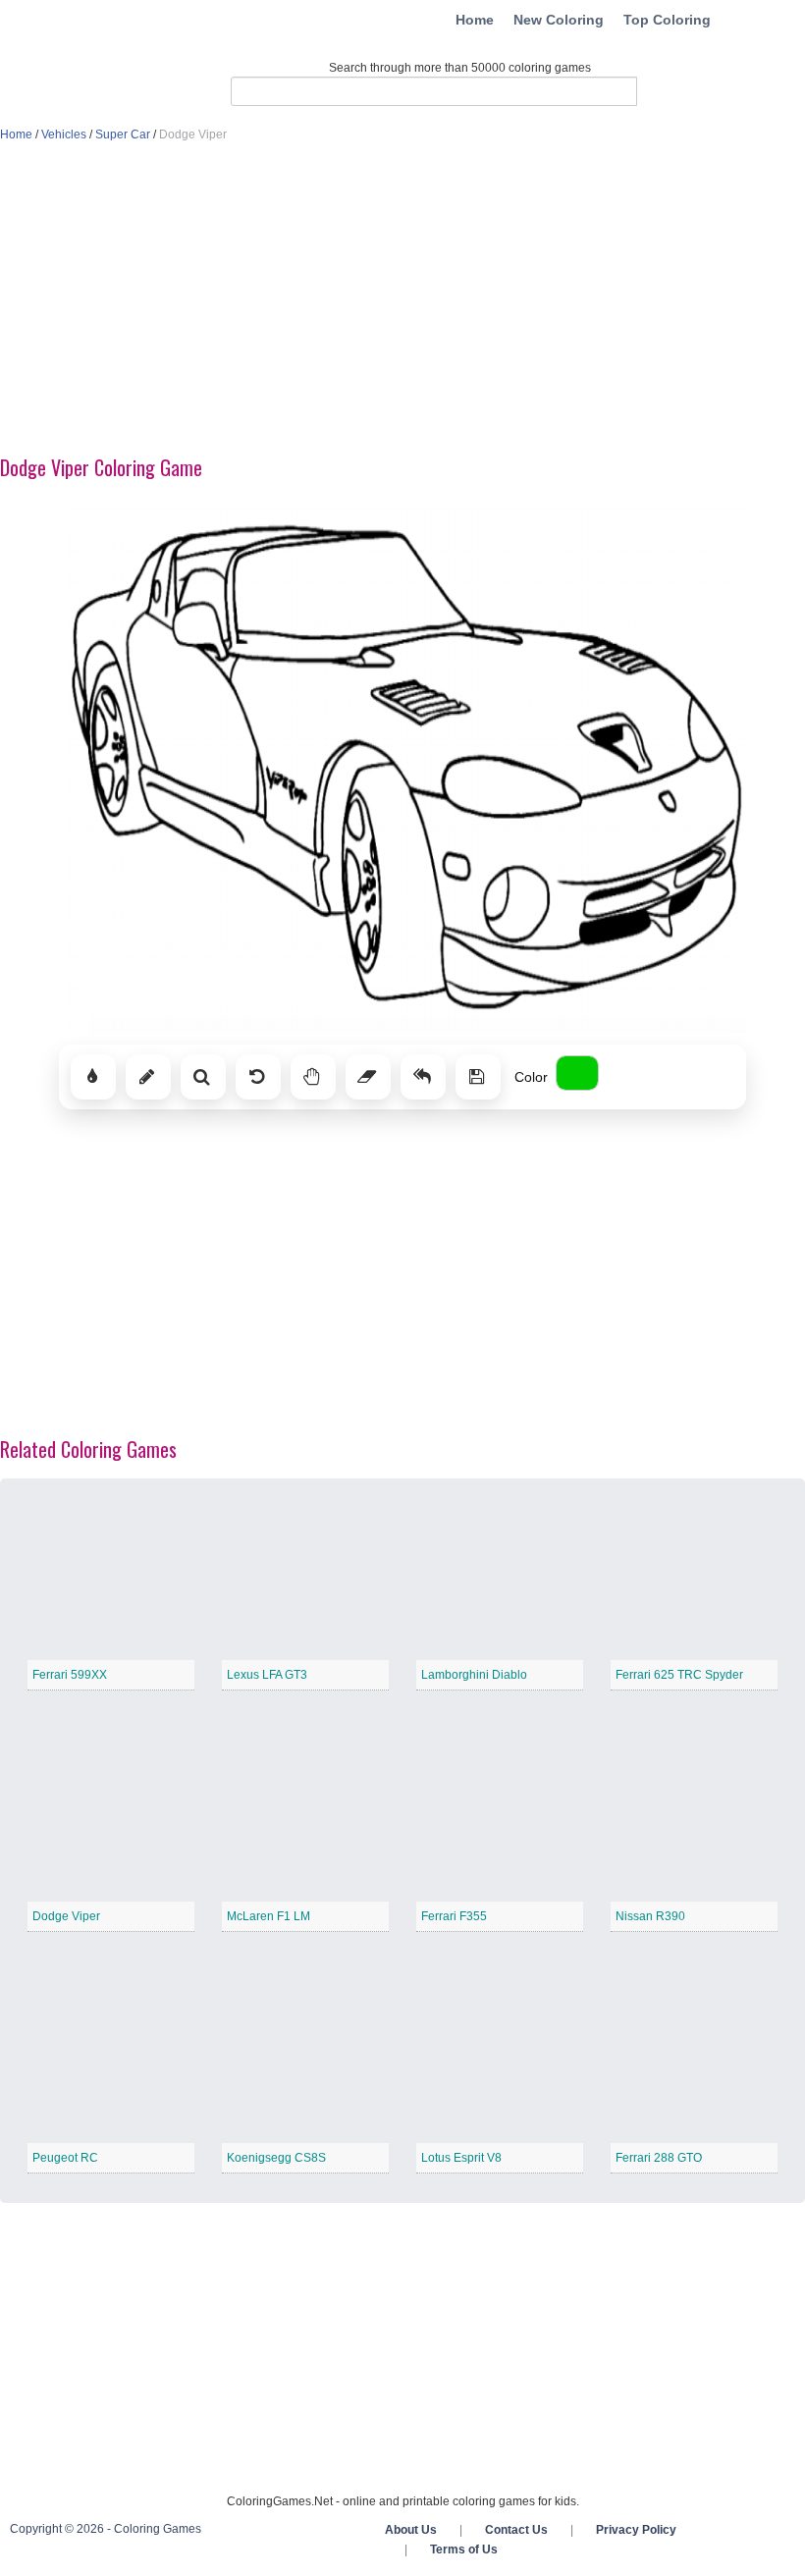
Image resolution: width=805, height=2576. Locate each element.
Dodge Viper (66, 1916)
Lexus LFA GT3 (267, 1675)
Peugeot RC (65, 2158)
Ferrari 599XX (70, 1675)
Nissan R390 (650, 1916)
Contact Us (516, 2530)
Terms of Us (464, 2549)
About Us (411, 2530)
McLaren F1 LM (268, 1916)
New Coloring (559, 20)
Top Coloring (667, 20)
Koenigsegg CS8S (276, 2158)
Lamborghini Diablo (474, 1675)
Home (475, 20)
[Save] (478, 1077)
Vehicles (64, 134)
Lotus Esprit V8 (461, 2158)
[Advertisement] (402, 300)
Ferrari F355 (454, 1916)
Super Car (123, 134)
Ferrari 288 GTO (659, 2158)
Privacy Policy (636, 2530)
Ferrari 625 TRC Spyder (679, 1675)
